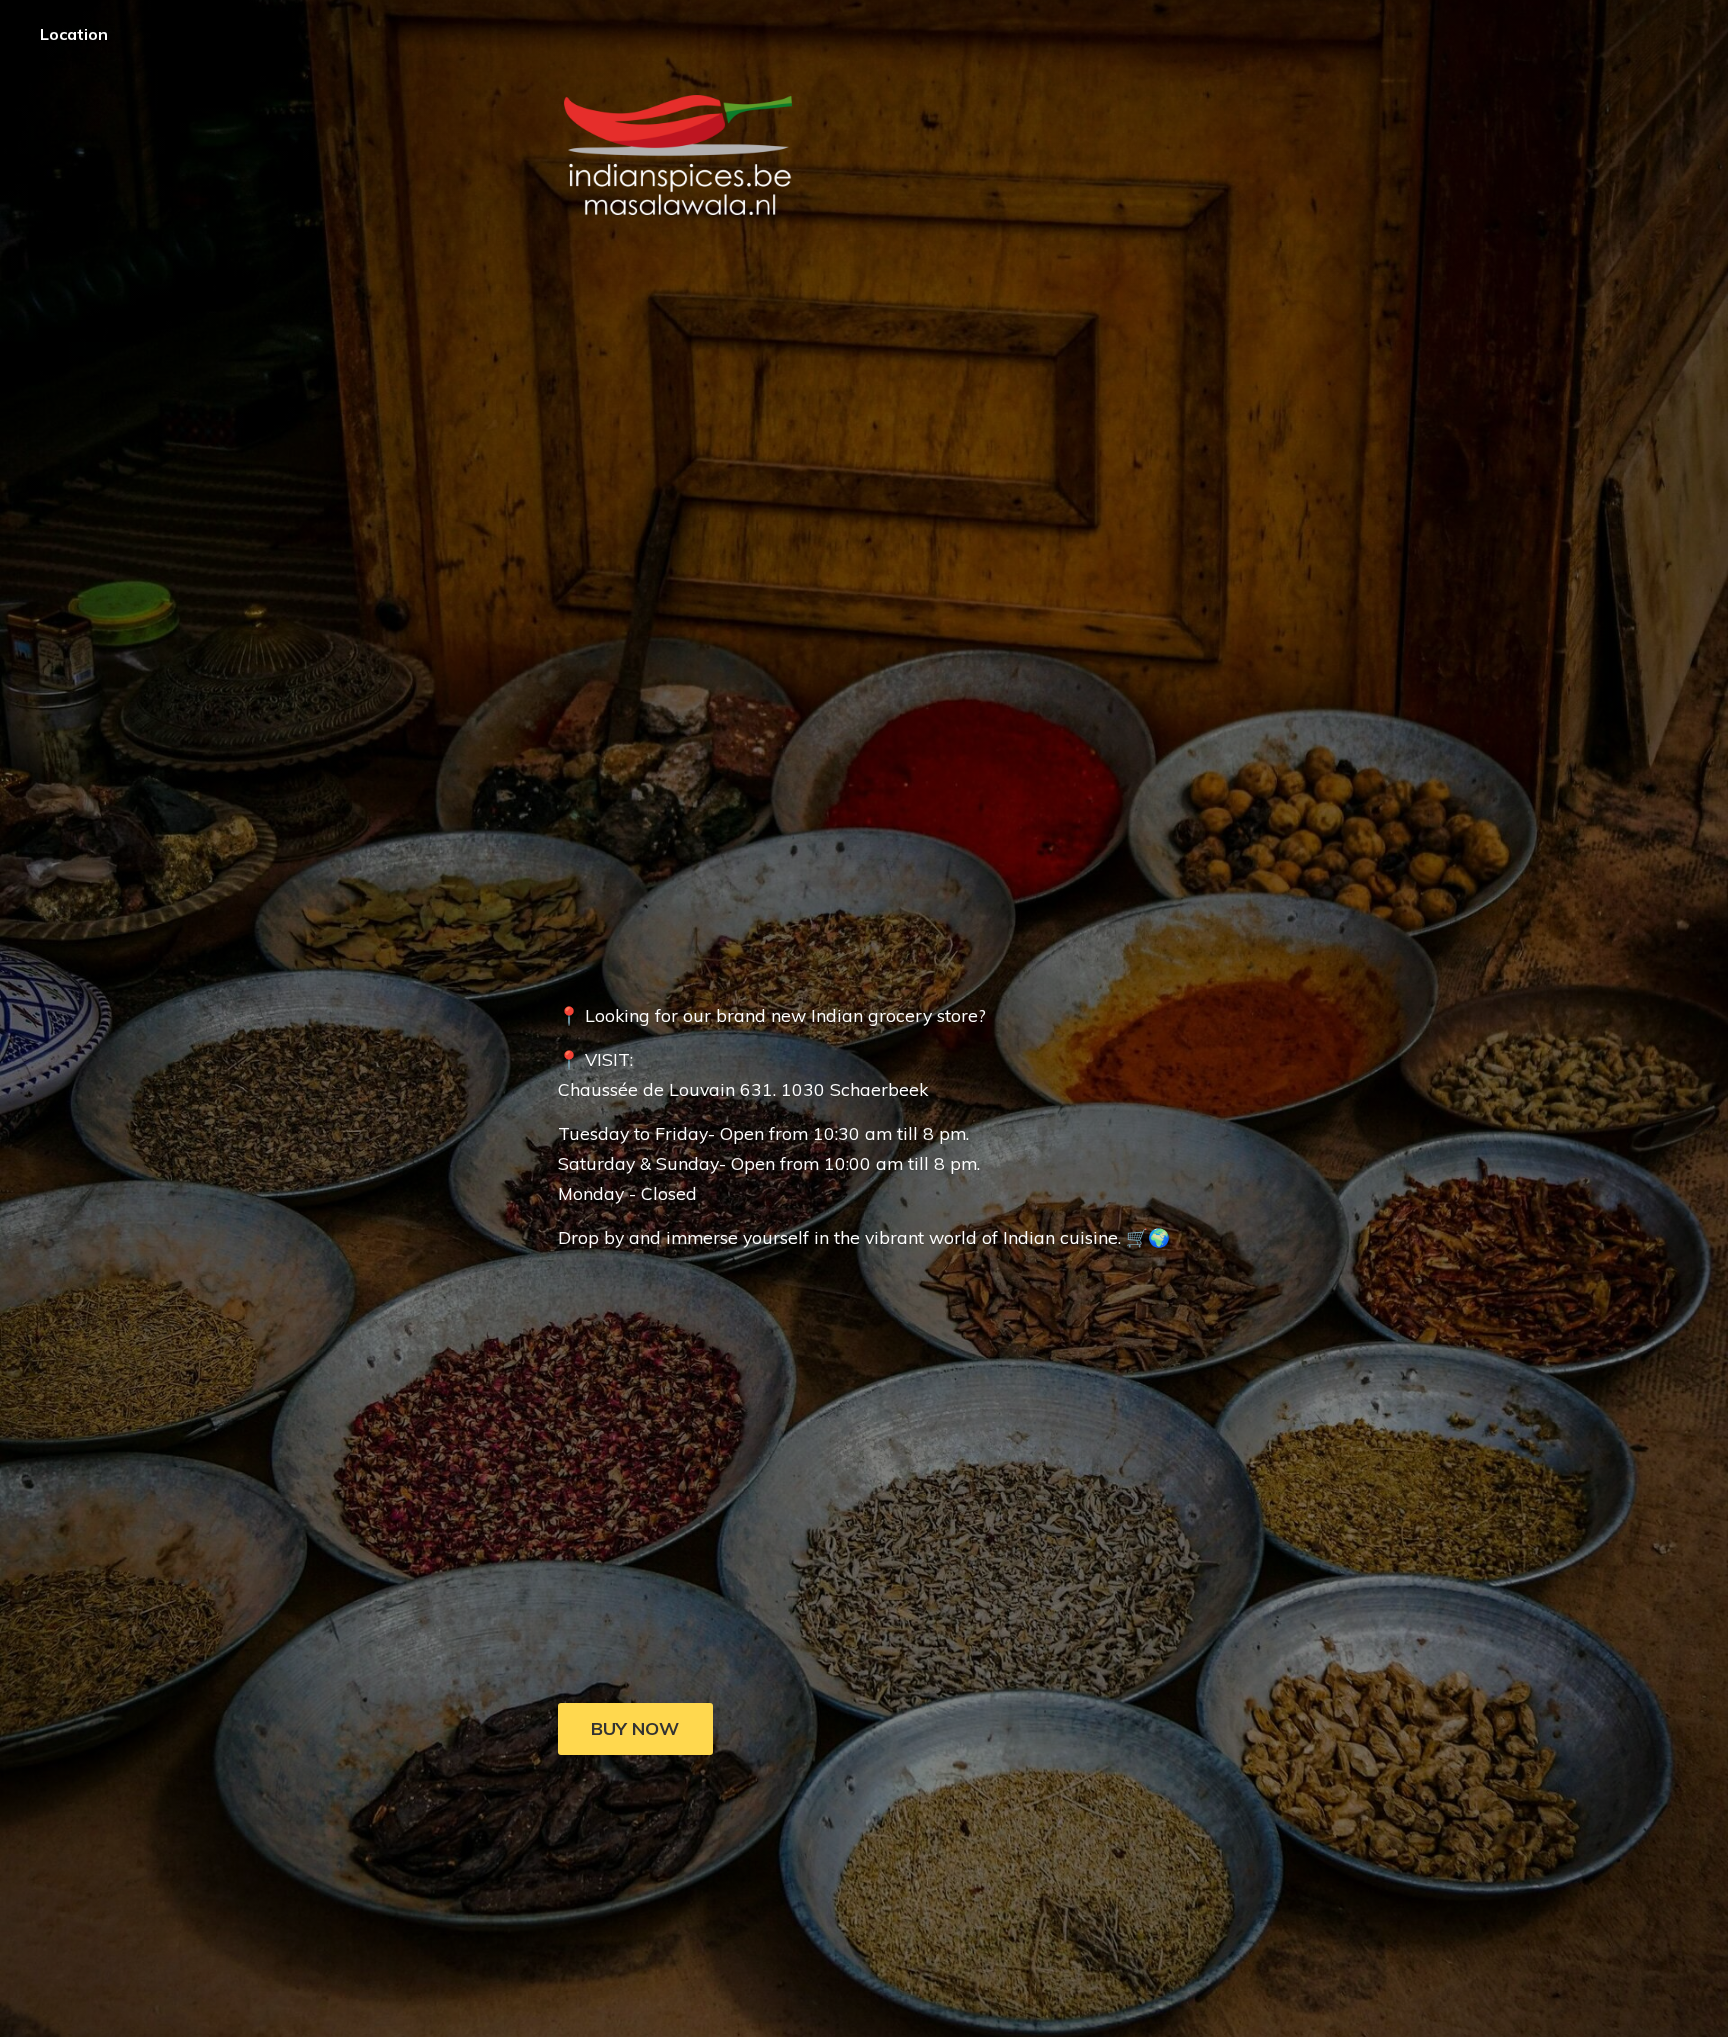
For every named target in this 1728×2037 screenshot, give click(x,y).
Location (74, 34)
